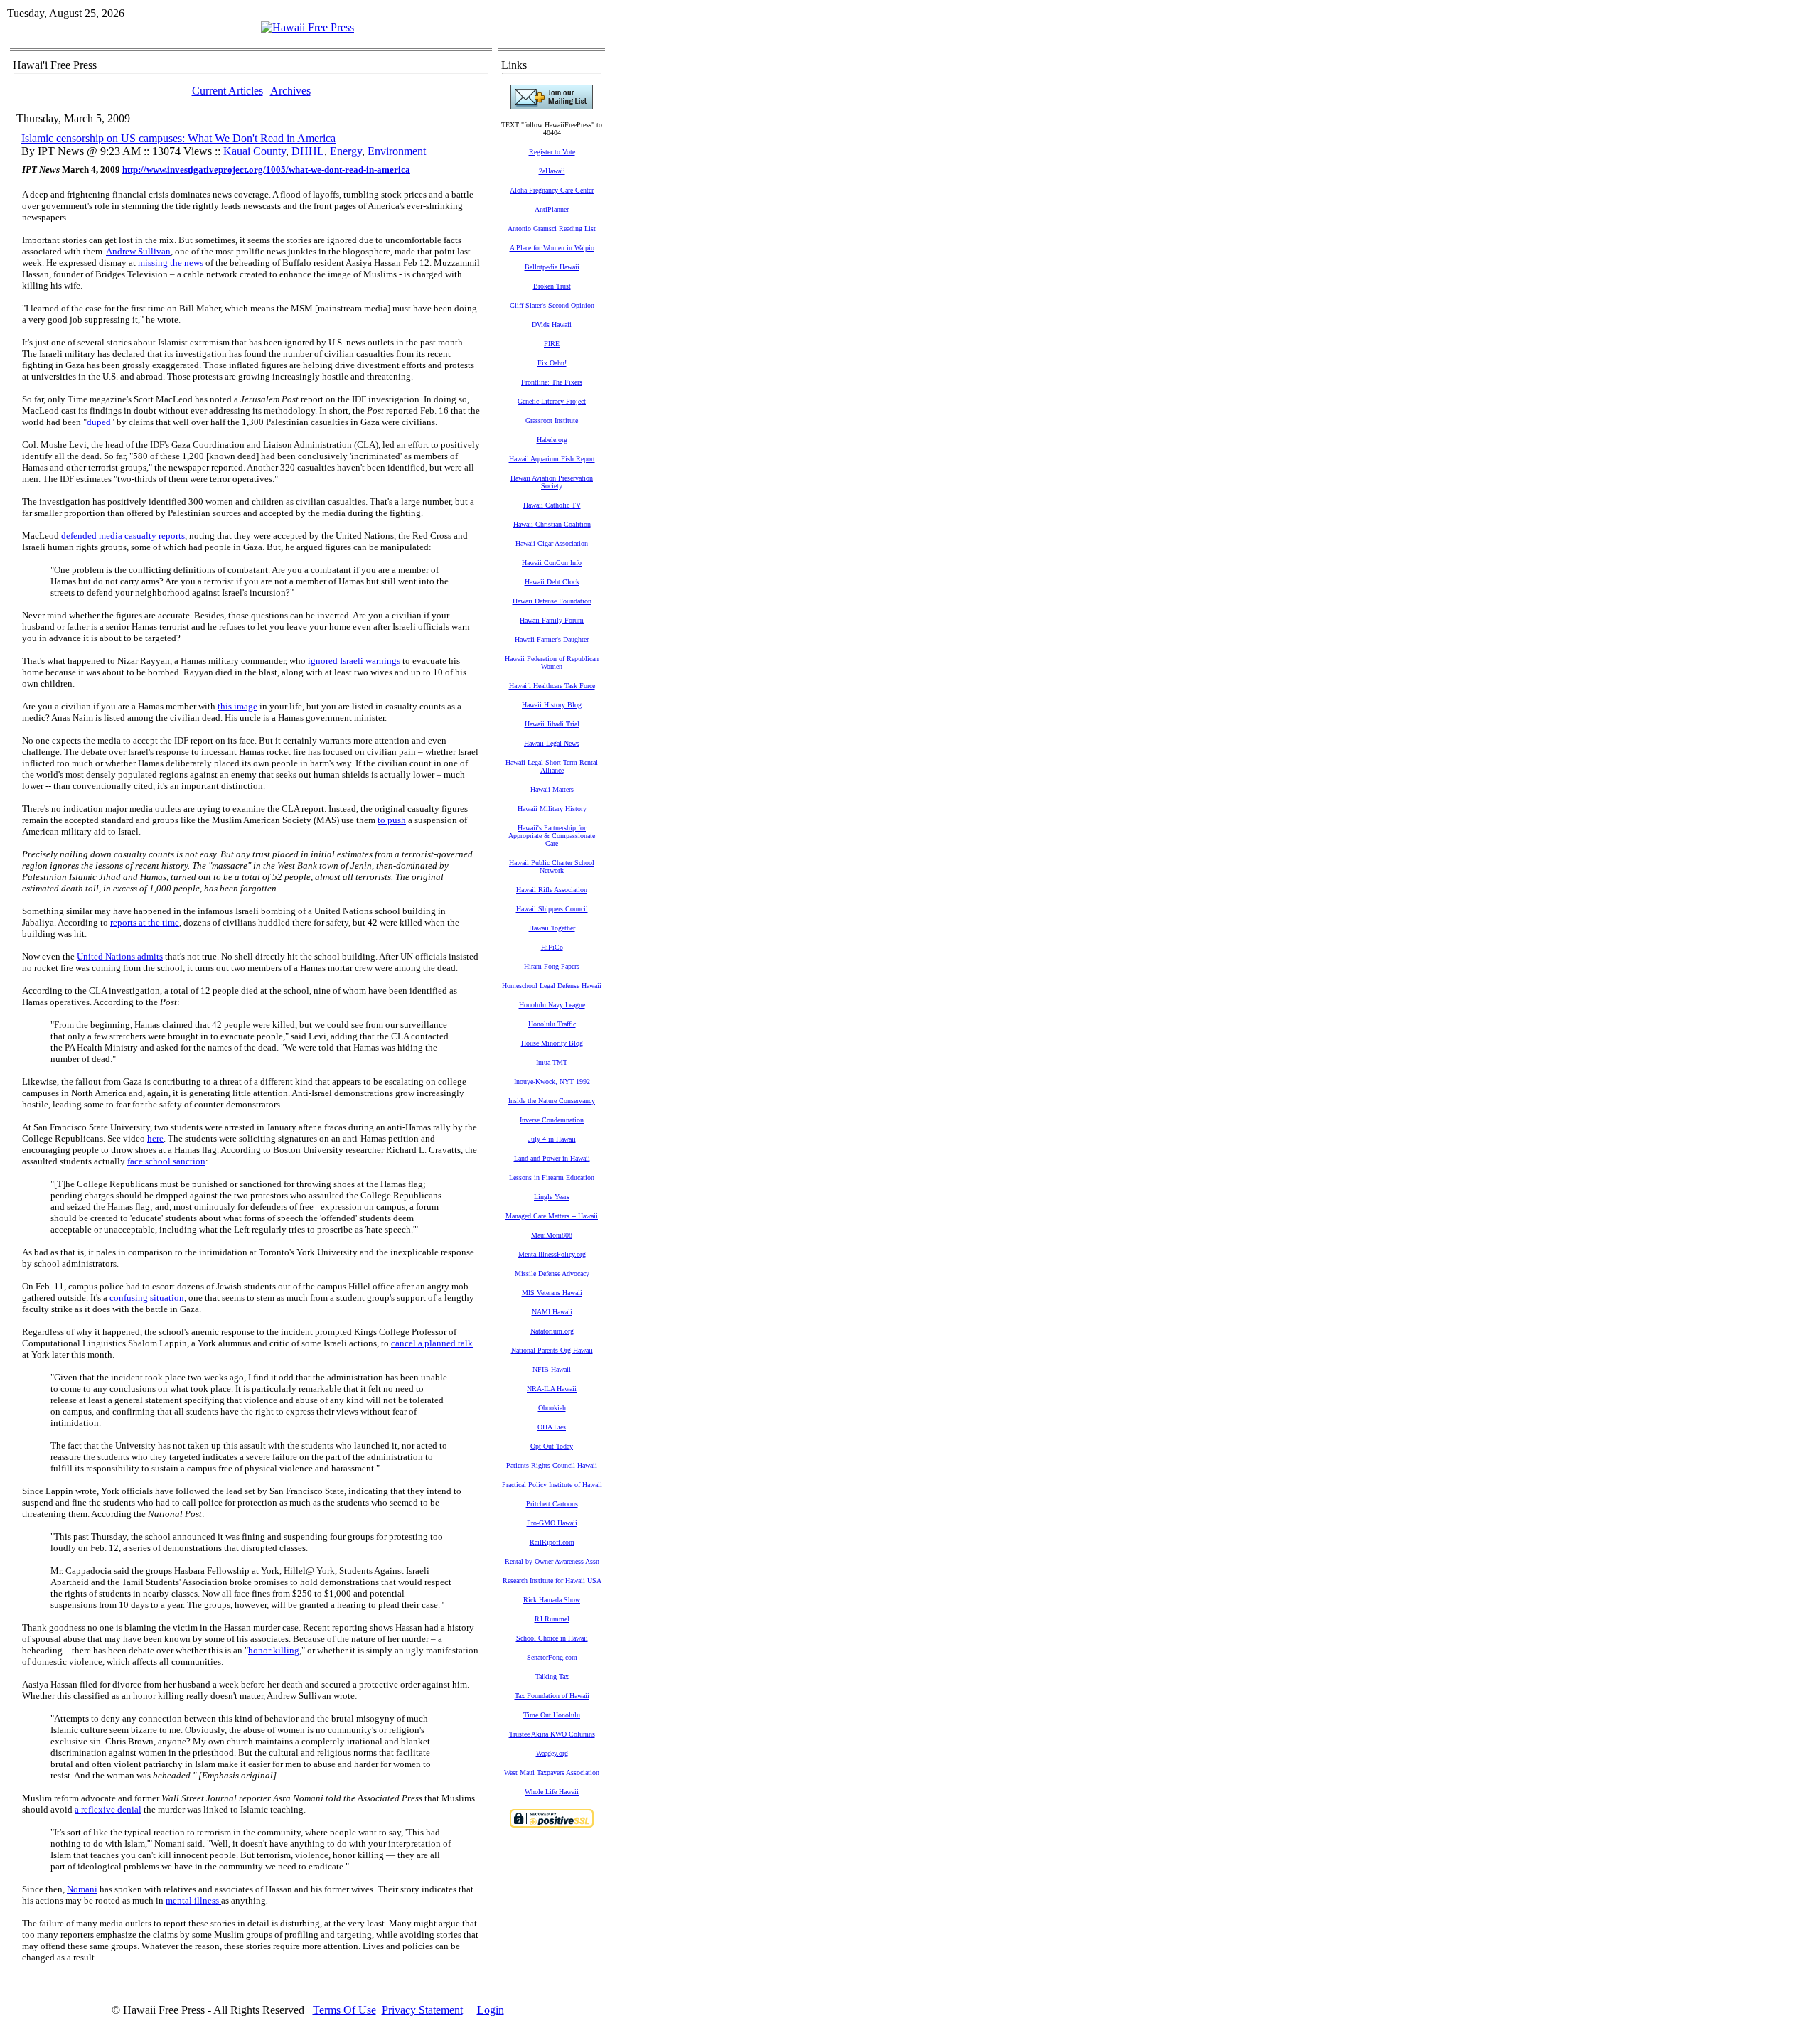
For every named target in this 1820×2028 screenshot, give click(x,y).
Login (491, 2010)
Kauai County (255, 151)
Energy (346, 151)
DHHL (308, 151)
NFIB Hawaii (552, 1369)
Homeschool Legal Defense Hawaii (552, 986)
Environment (397, 151)
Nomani (82, 1889)
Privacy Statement (422, 2010)
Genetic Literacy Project (552, 401)
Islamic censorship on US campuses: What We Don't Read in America (178, 138)
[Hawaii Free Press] (307, 27)
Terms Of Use (344, 2010)
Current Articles (227, 91)
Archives (290, 91)
